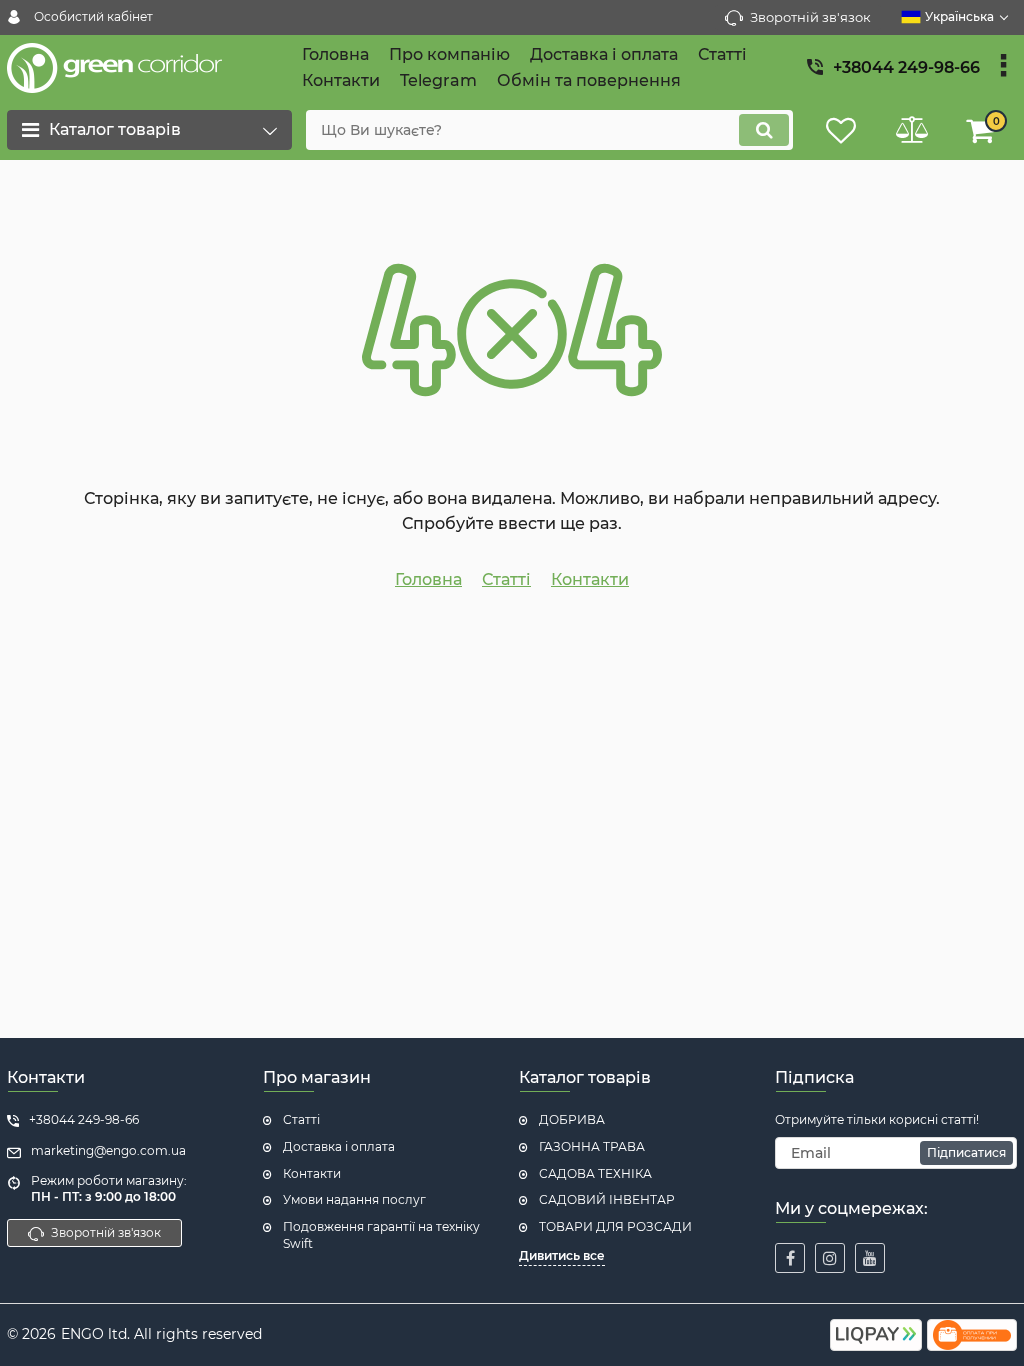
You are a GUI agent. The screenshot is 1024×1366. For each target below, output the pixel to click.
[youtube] (870, 1258)
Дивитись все (562, 1255)
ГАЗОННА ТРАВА (592, 1146)
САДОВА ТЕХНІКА (595, 1173)
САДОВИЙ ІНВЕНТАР (607, 1199)
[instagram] (830, 1258)
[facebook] (790, 1258)
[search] (764, 130)
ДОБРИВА (572, 1119)
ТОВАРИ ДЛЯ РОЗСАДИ (615, 1226)
